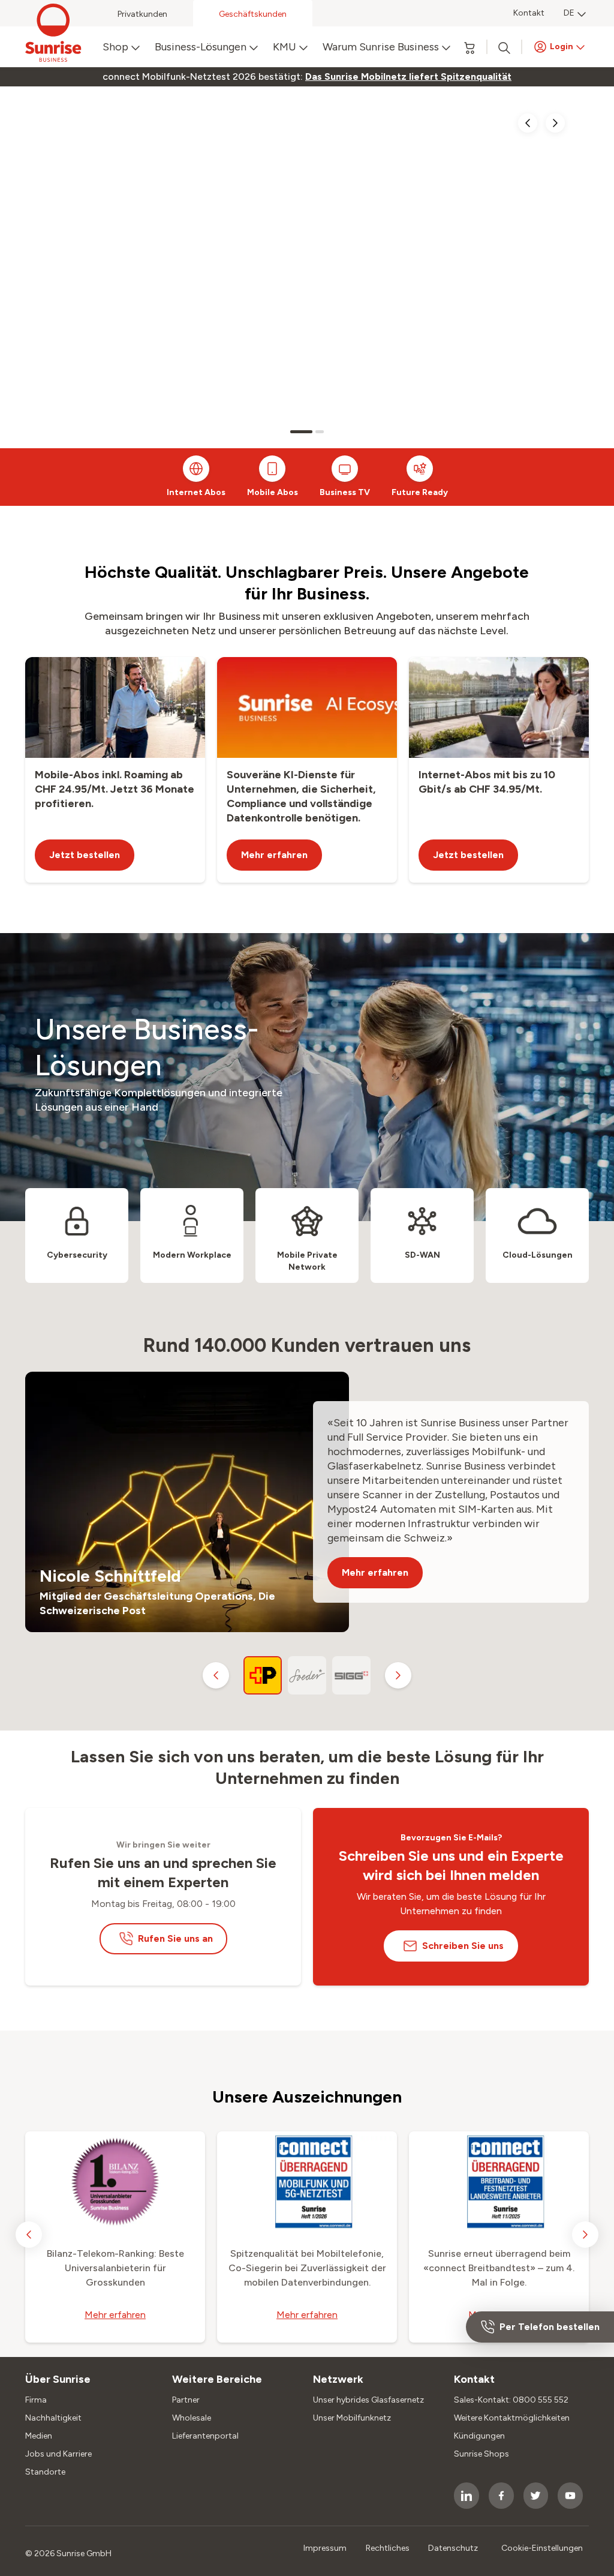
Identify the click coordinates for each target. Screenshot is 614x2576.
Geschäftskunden (253, 14)
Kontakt (529, 13)
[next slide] (555, 123)
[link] (408, 77)
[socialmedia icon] (466, 2496)
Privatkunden (142, 14)
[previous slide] (528, 123)
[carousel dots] (301, 432)
